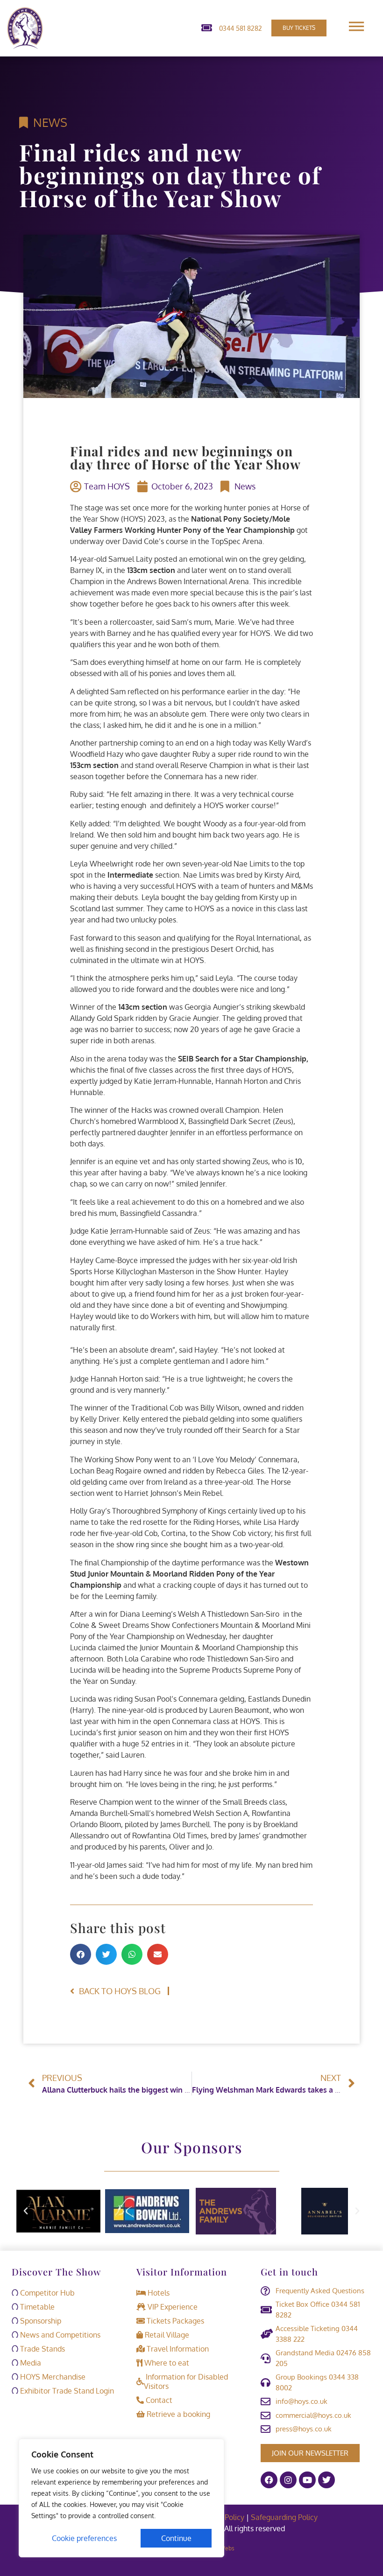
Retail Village (166, 2335)
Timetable (36, 2307)
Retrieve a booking (177, 2414)
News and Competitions (59, 2335)
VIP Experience (172, 2307)
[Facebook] (269, 2480)
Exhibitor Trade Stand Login (66, 2391)
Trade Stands (42, 2349)
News (50, 122)
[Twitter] (326, 2480)
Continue (176, 2538)
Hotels (158, 2293)
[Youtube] (307, 2480)
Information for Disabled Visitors (186, 2381)
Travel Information (177, 2349)
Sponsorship (40, 2321)
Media (30, 2363)
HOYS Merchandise (52, 2377)
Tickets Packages (174, 2321)
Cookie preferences (84, 2538)
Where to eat (166, 2363)
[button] (81, 1954)
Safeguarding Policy (285, 2517)
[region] (121, 2498)
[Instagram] (288, 2480)
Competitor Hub (46, 2293)
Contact (158, 2400)
